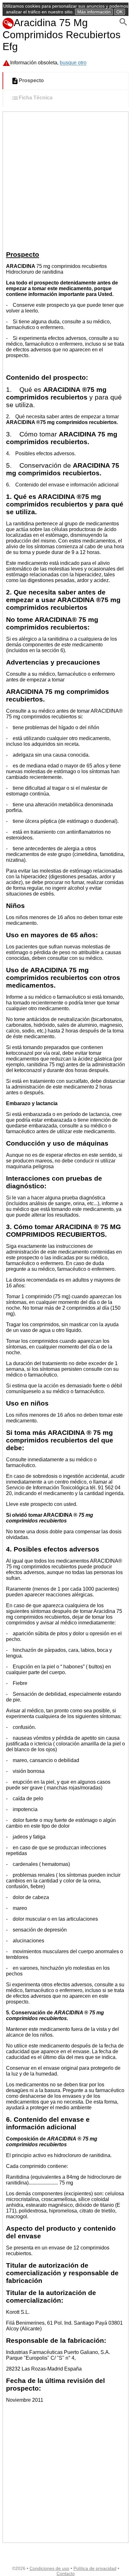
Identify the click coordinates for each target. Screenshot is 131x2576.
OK (120, 12)
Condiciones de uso (49, 2568)
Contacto (66, 2573)
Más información (94, 12)
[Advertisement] (65, 181)
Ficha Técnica (36, 98)
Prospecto (31, 81)
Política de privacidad (95, 2568)
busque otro (73, 63)
